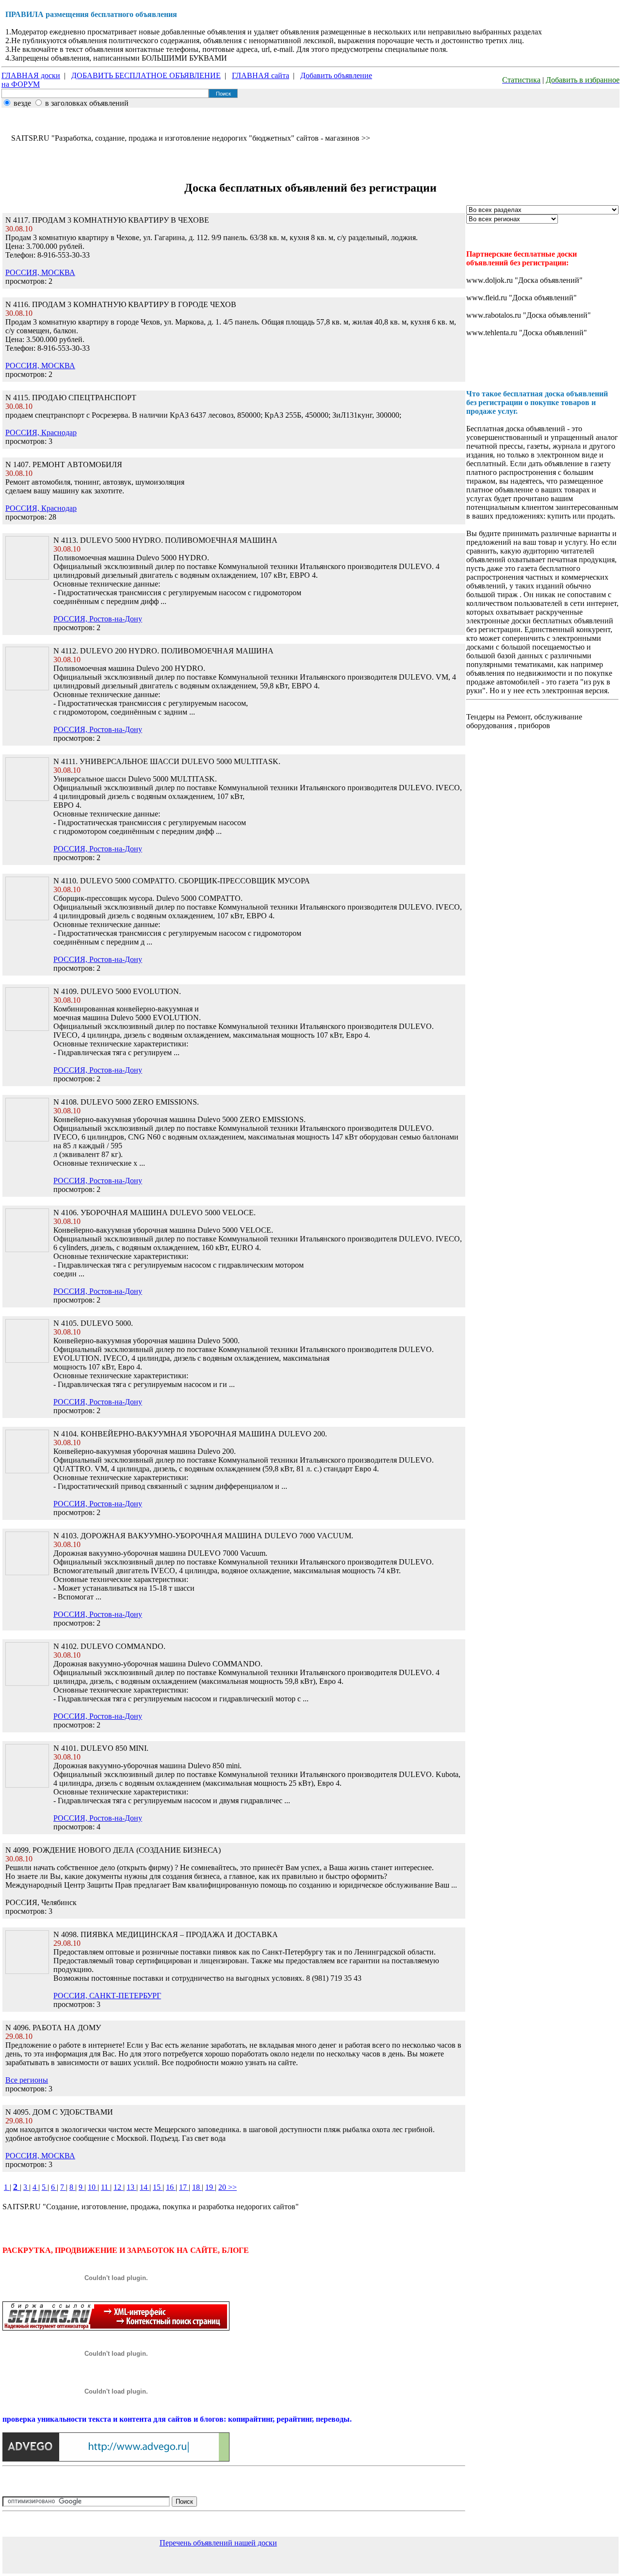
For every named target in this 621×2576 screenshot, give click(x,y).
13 (131, 2187)
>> (232, 2187)
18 (197, 2187)
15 (158, 2187)
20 (223, 2187)
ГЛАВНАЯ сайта (261, 75)
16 (171, 2187)
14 (145, 2187)
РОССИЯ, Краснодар (41, 432)
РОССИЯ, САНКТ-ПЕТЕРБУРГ (107, 1996)
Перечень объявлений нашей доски (218, 2543)
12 (118, 2187)
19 (210, 2187)
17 (184, 2187)
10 (93, 2187)
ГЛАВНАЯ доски (31, 75)
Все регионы (27, 2080)
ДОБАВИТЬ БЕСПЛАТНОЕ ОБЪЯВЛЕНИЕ (146, 75)
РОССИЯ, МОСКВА (40, 272)
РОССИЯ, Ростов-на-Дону (98, 619)
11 (106, 2187)
